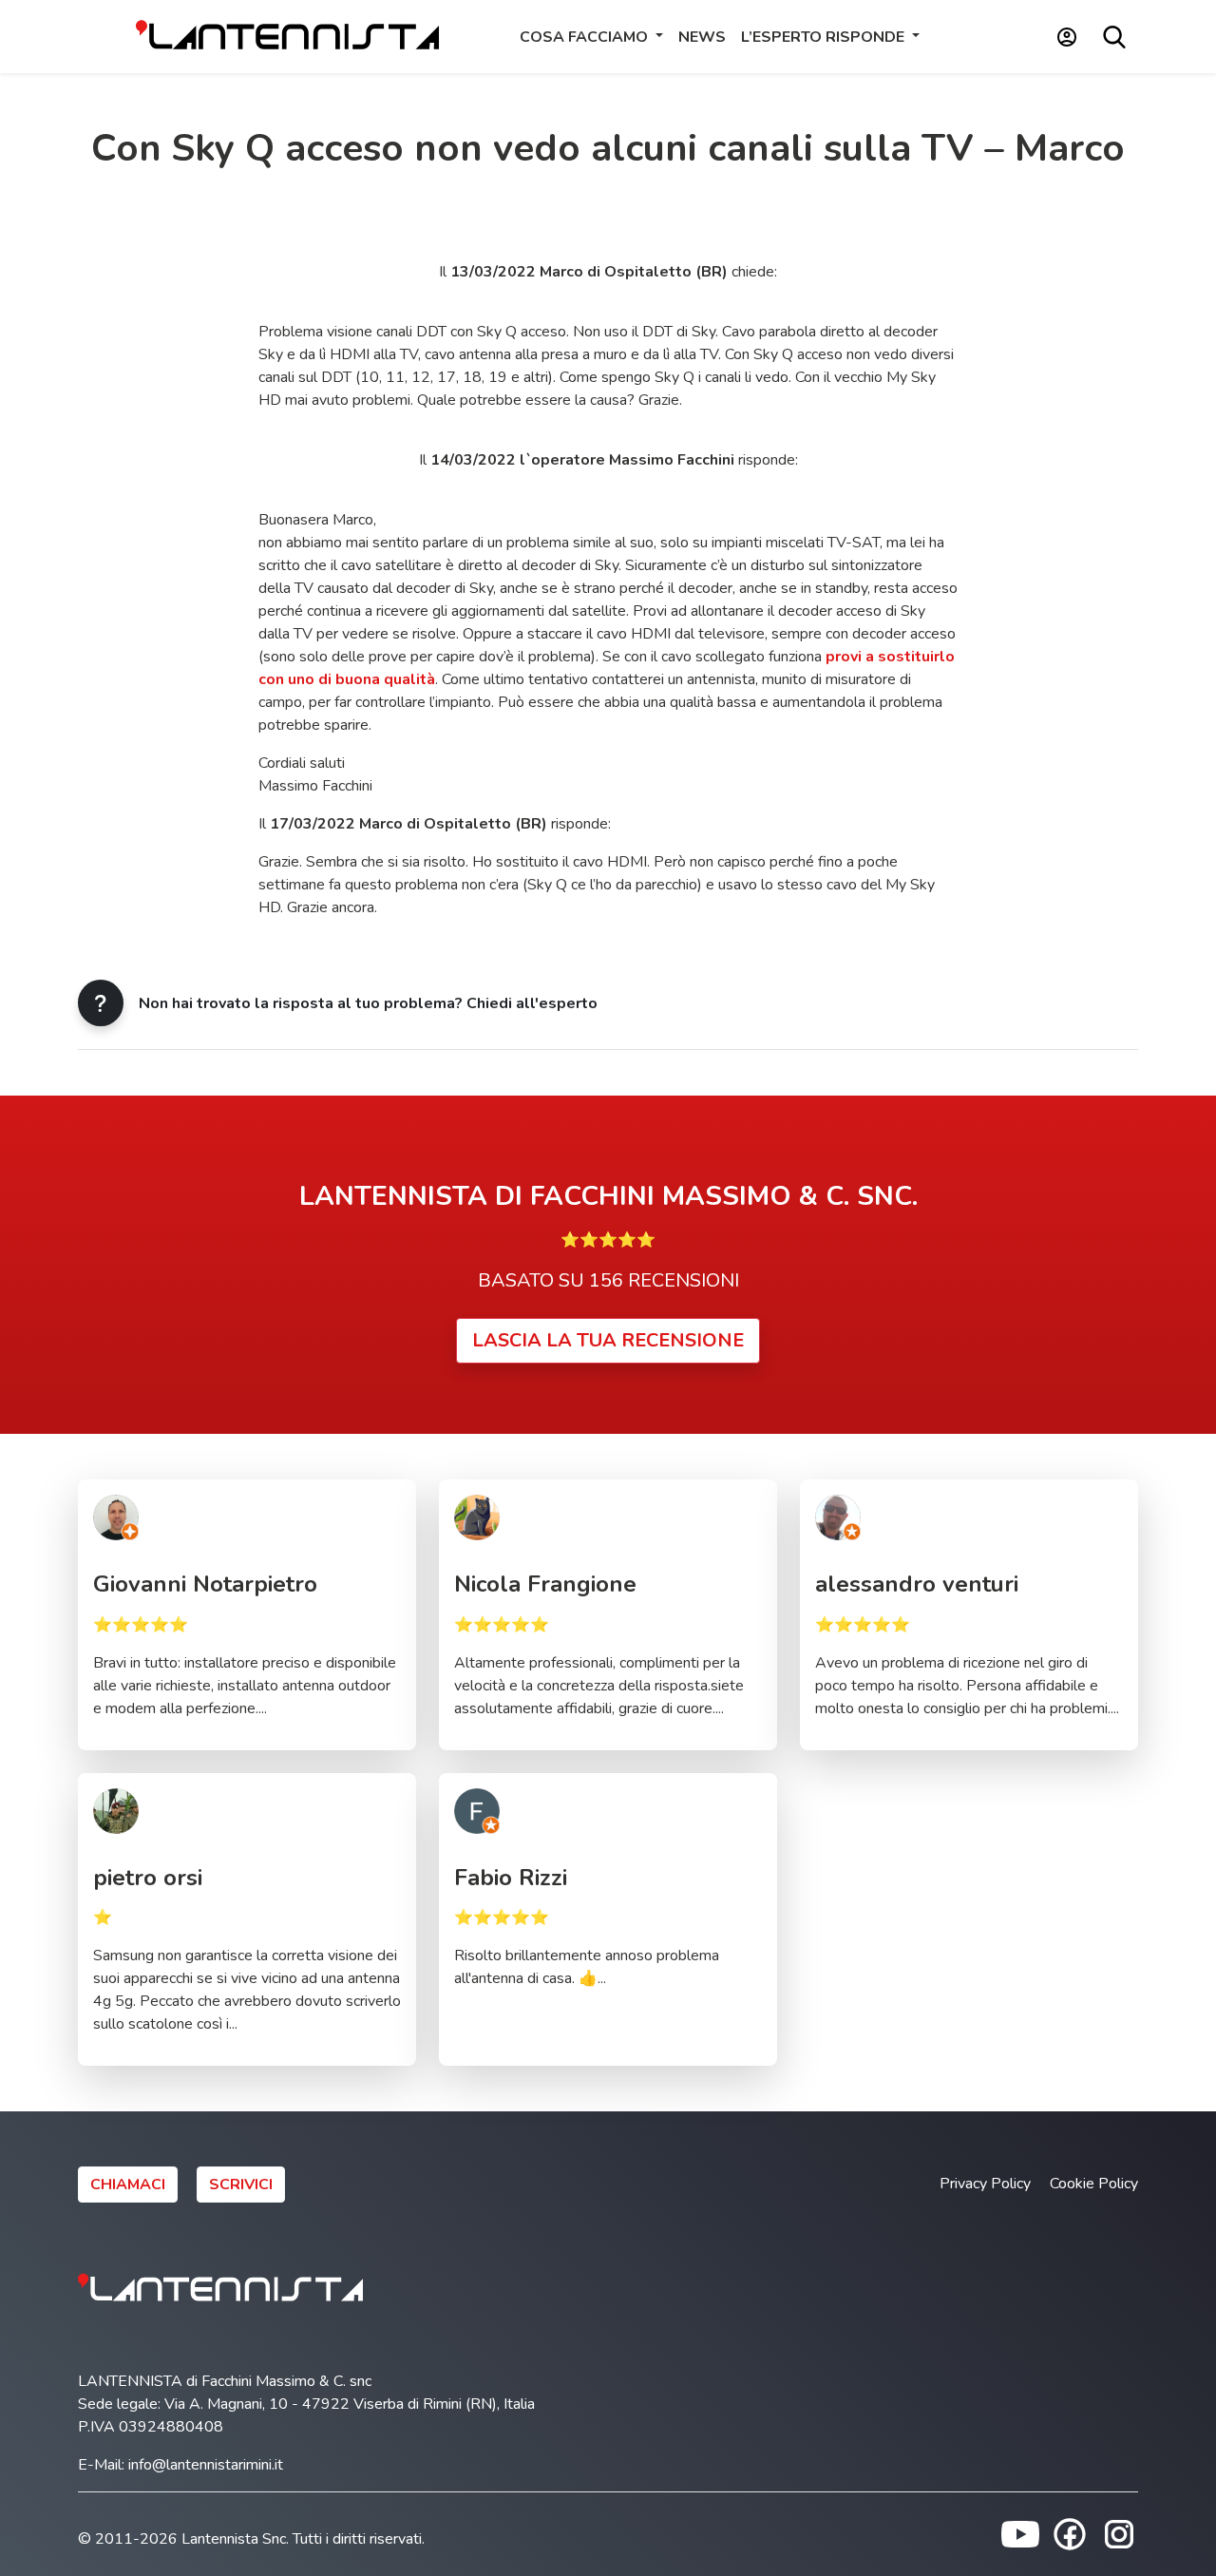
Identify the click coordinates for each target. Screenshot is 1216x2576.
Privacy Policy (985, 2184)
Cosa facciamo (586, 37)
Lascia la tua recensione (608, 1340)
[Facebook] (1070, 2533)
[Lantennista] (287, 37)
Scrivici (241, 2185)
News (702, 37)
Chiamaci (128, 2185)
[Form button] (101, 1003)
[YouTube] (1020, 2533)
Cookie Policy (1094, 2184)
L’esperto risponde (825, 37)
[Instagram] (1119, 2533)
